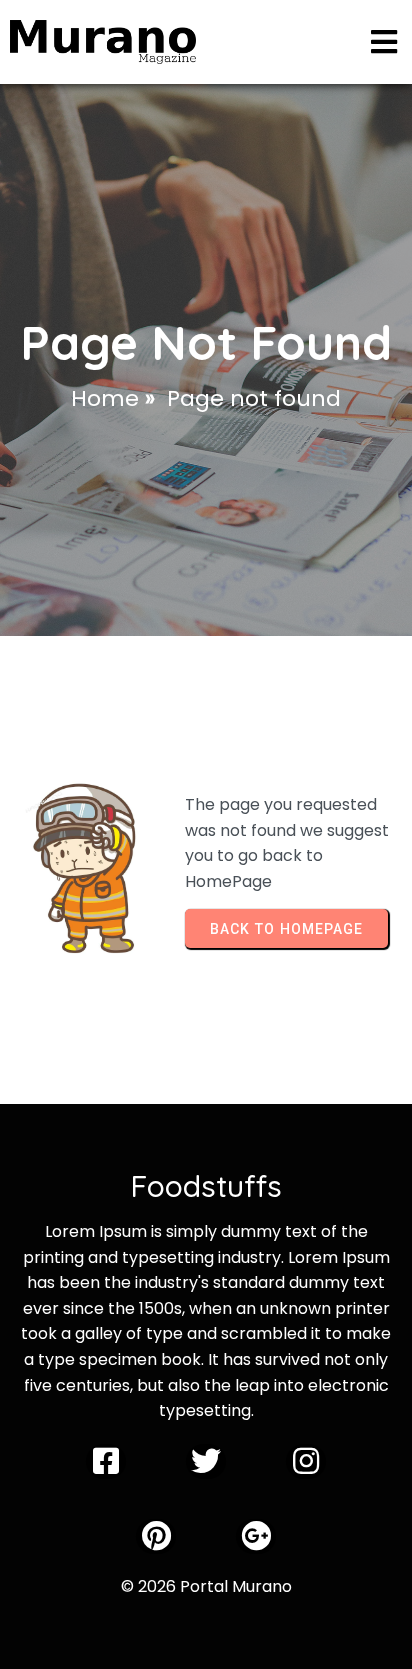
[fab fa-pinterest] (156, 1536)
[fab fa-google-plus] (256, 1536)
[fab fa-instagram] (306, 1461)
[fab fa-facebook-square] (106, 1461)
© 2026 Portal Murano (206, 1586)
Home (105, 398)
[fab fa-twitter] (206, 1461)
